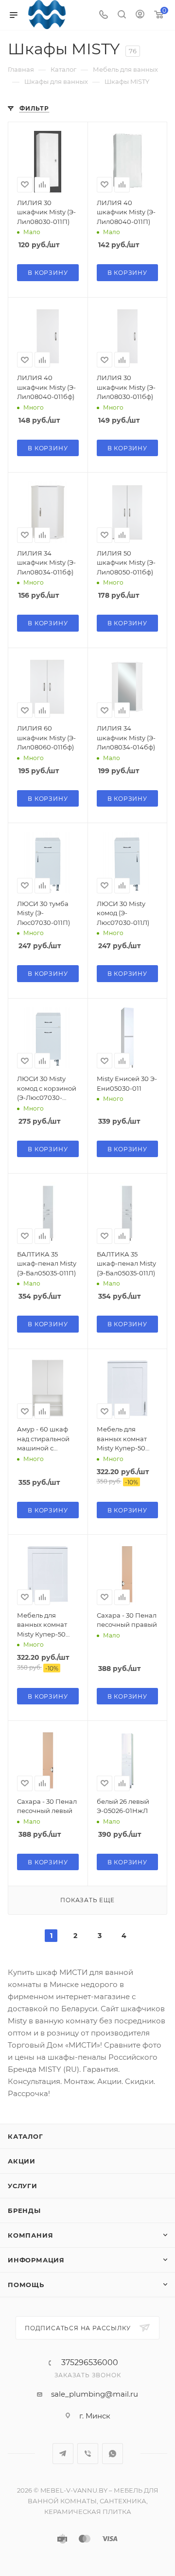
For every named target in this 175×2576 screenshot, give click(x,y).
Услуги (23, 2186)
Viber (88, 2454)
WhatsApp (113, 2454)
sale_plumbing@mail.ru (95, 2394)
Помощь (26, 2285)
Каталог (26, 2136)
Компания (30, 2235)
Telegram (63, 2454)
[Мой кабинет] (140, 15)
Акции (22, 2161)
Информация (36, 2260)
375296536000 (90, 2363)
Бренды (24, 2210)
